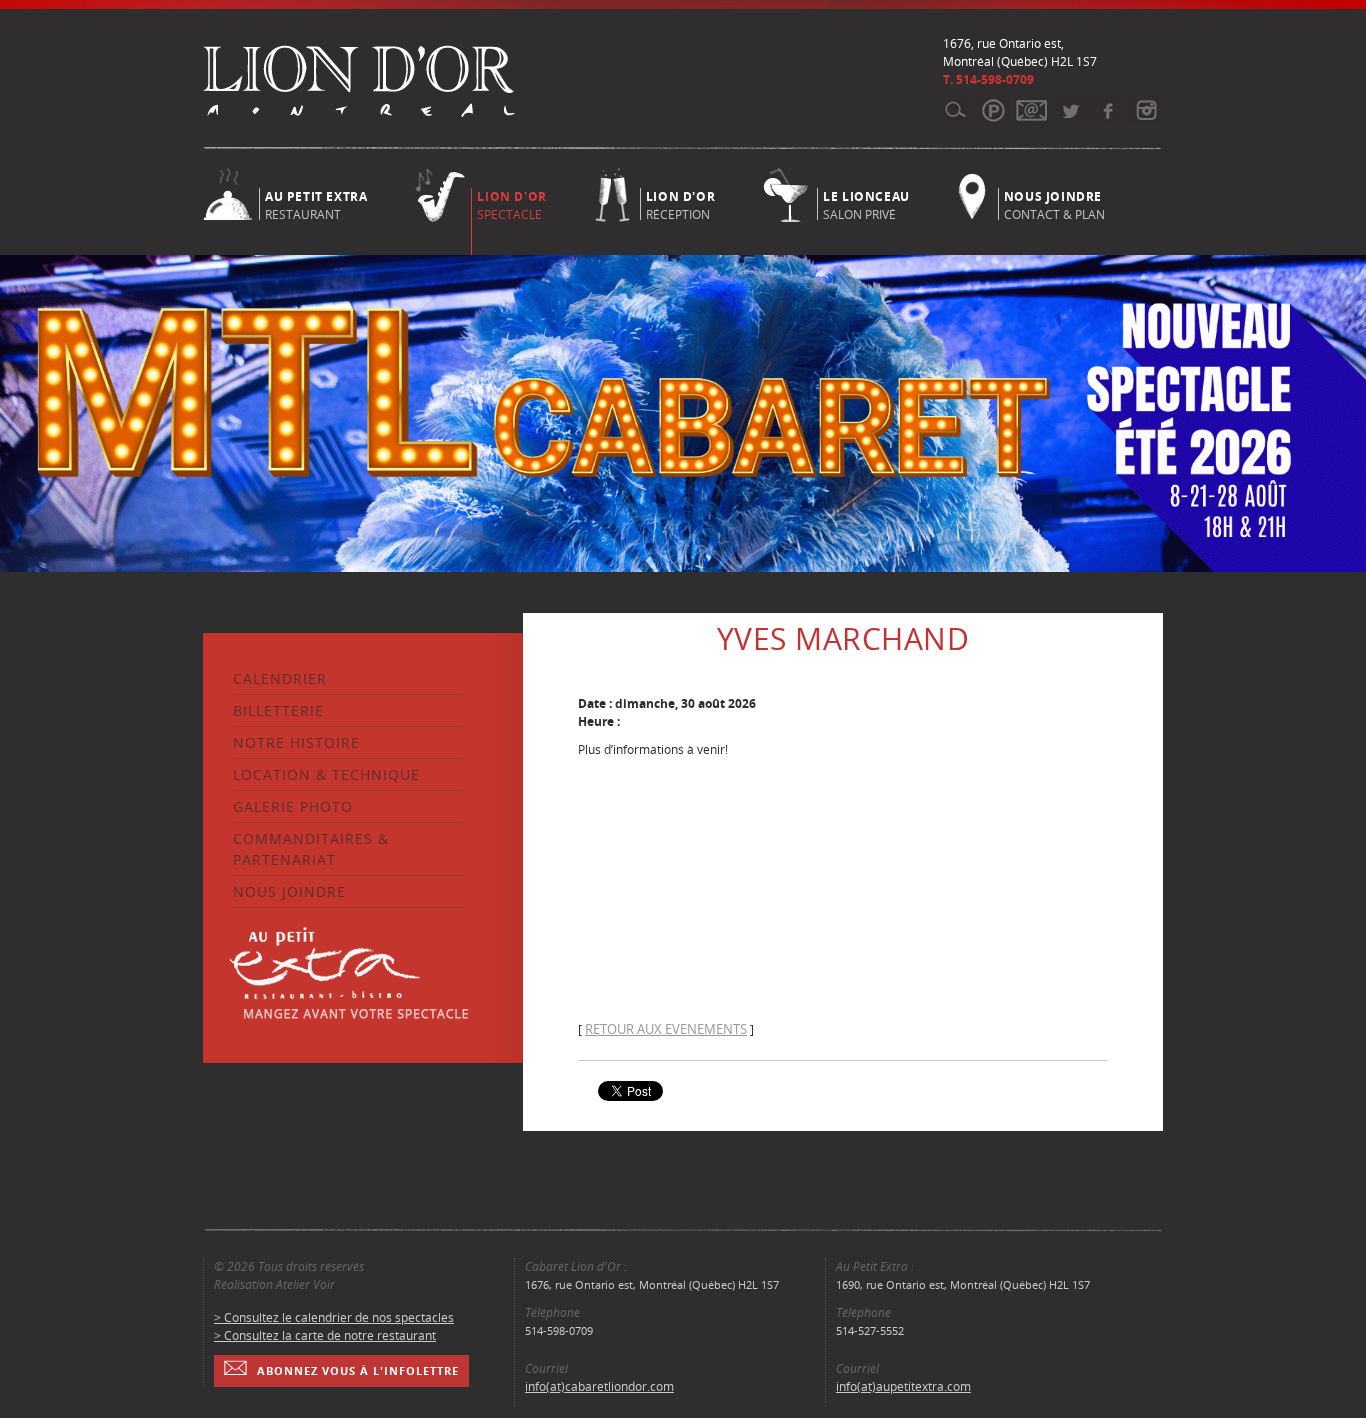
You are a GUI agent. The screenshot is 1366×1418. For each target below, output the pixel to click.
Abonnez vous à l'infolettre (358, 1370)
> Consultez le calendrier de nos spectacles (334, 1317)
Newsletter (1031, 110)
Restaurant (316, 204)
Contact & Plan (1054, 204)
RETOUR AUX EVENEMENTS (666, 1029)
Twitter (1069, 110)
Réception (680, 204)
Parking (993, 110)
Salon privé (866, 204)
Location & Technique (326, 774)
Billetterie (278, 710)
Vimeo (1107, 110)
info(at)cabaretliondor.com (599, 1386)
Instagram (1145, 110)
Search (955, 110)
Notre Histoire (296, 742)
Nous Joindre (289, 891)
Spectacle (511, 205)
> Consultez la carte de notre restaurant (325, 1335)
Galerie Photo (293, 806)
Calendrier (280, 678)
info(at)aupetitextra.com (903, 1386)
